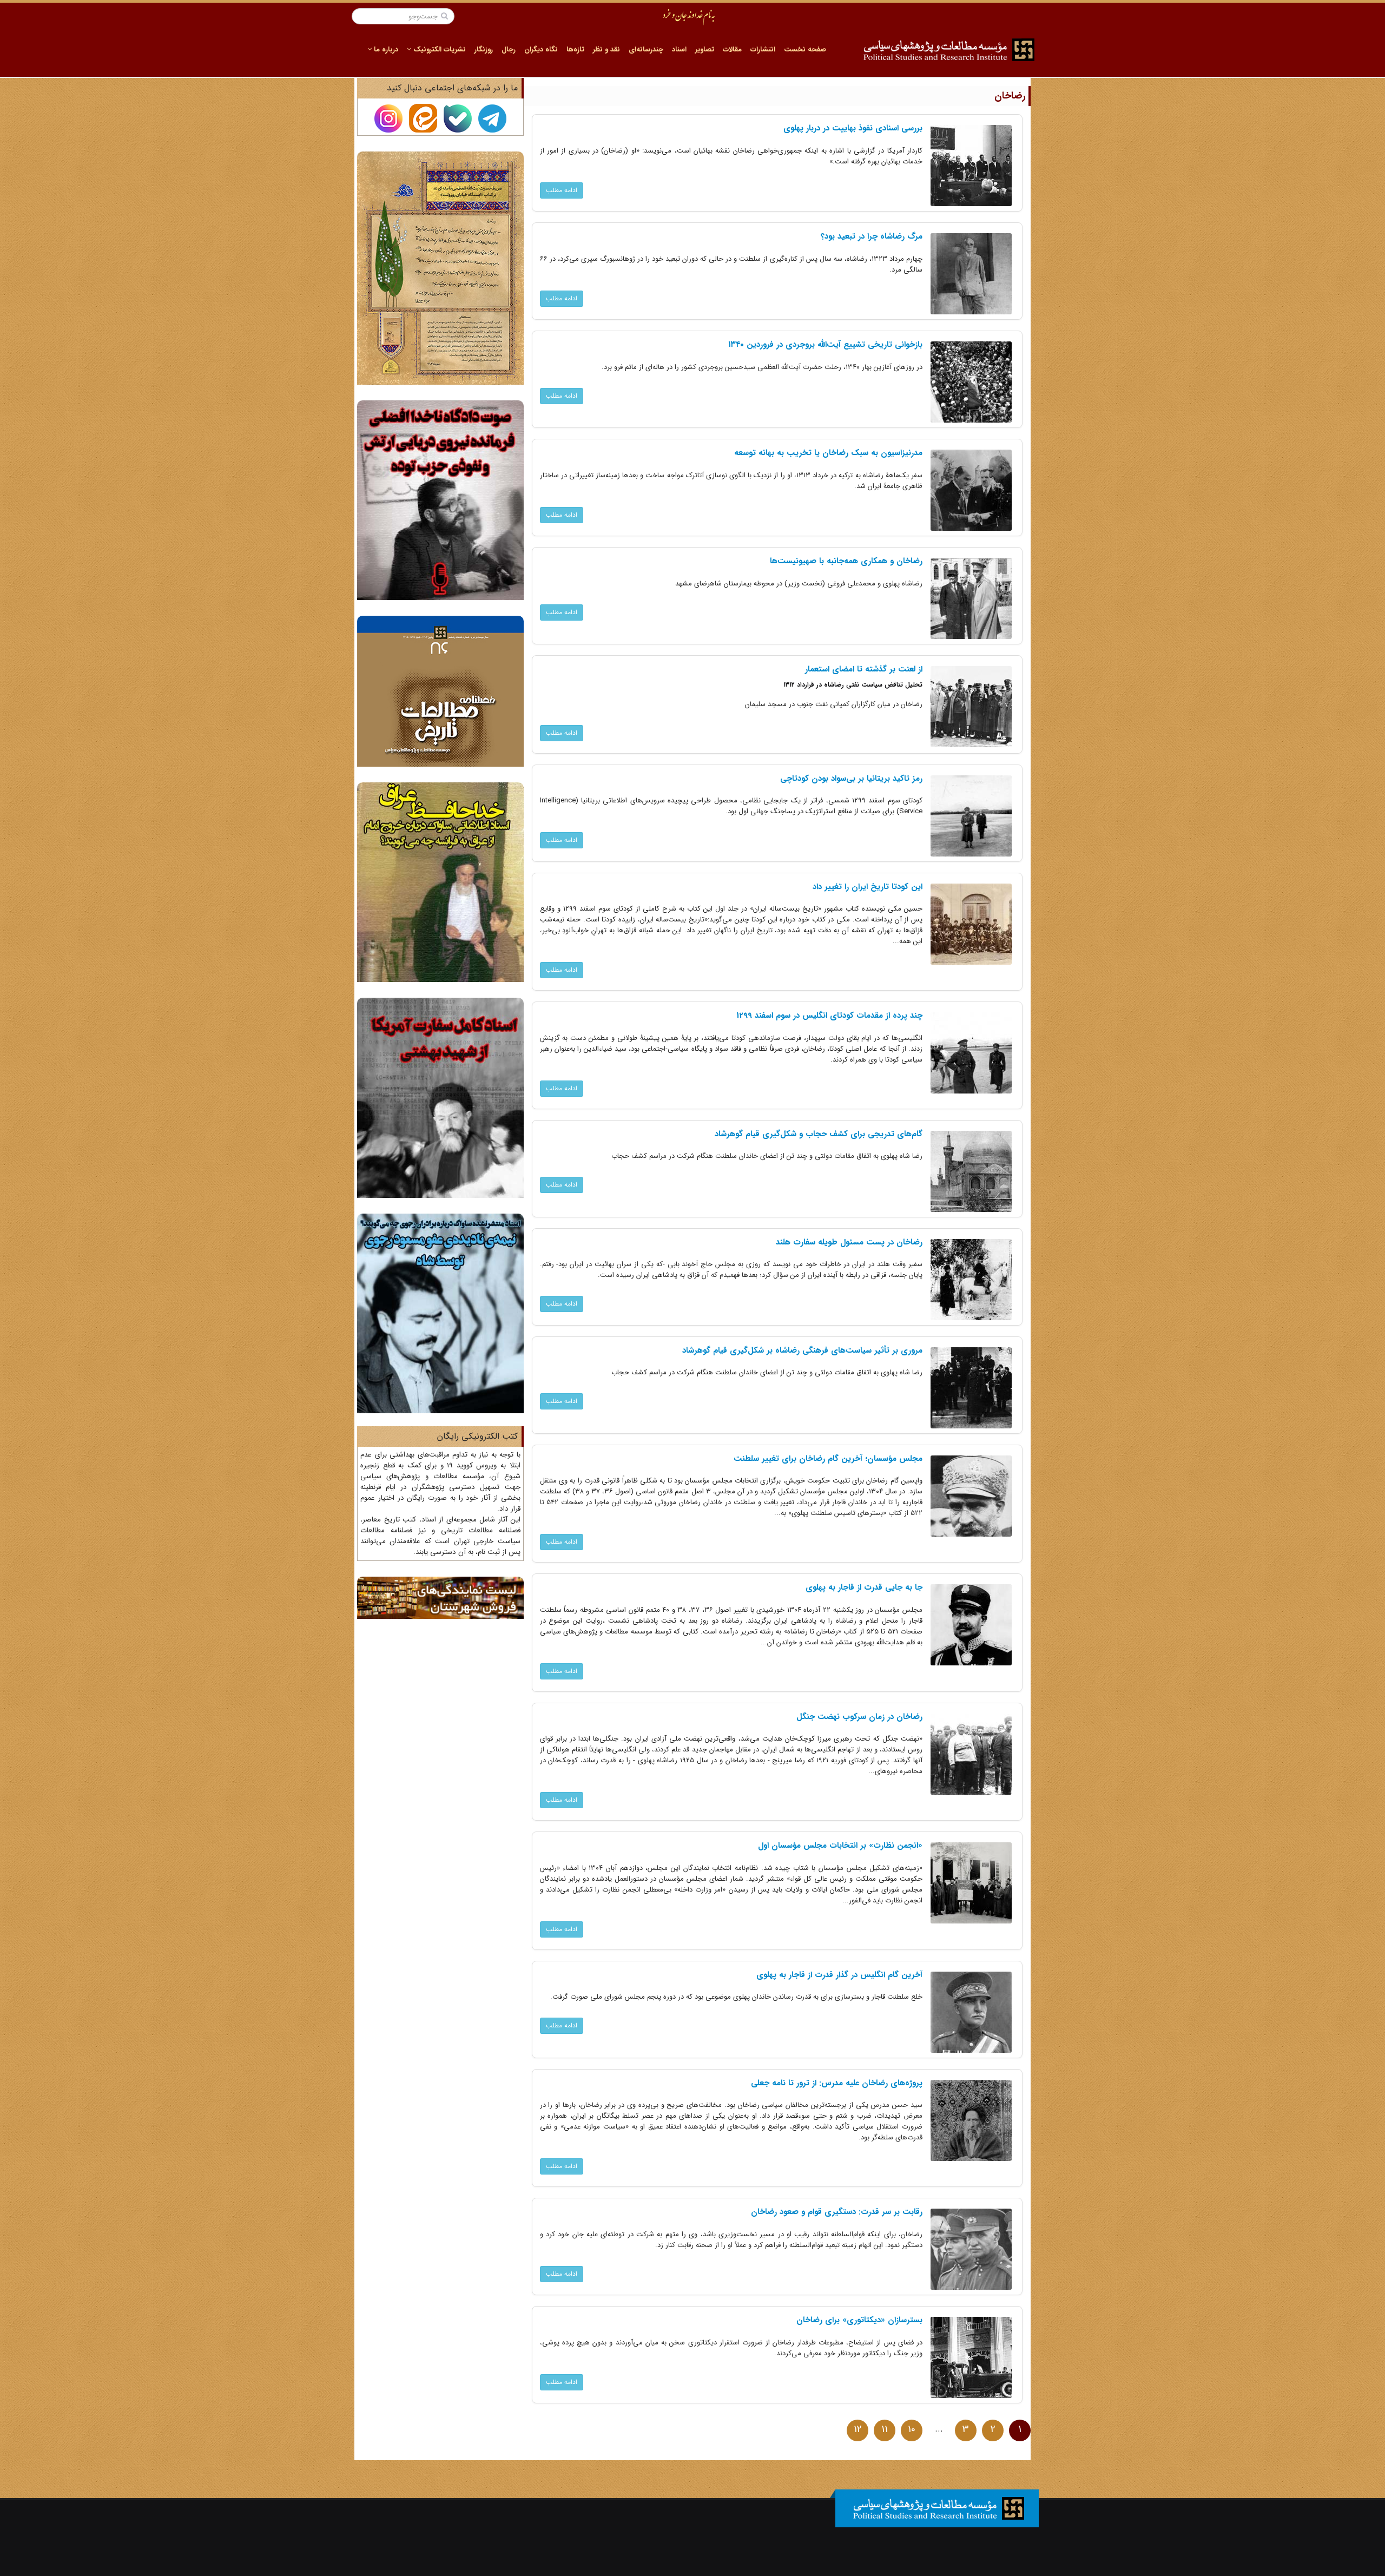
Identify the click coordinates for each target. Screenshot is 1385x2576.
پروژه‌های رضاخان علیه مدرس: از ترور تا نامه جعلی (837, 2083)
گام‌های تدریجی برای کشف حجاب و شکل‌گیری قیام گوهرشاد (819, 1134)
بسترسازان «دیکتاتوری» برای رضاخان (859, 2320)
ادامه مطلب (562, 190)
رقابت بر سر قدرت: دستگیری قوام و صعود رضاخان (837, 2212)
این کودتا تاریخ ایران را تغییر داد (868, 887)
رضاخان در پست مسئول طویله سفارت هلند (849, 1242)
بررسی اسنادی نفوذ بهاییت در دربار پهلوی (853, 128)
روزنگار (484, 50)
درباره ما (385, 50)
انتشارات (763, 50)
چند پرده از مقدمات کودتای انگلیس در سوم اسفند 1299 (829, 1016)
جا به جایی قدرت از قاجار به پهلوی (864, 1587)
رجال (509, 50)
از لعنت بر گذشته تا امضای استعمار (864, 669)
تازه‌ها (575, 50)
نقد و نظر (606, 50)
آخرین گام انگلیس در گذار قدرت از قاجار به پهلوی (839, 1975)
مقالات (732, 50)
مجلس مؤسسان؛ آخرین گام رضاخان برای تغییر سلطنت (828, 1459)
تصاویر (705, 50)
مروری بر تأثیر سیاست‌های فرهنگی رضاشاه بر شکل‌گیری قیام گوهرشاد (802, 1350)
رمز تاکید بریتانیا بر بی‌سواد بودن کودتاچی (851, 779)
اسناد (679, 50)
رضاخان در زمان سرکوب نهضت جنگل (859, 1717)
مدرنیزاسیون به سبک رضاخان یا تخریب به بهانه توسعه (828, 453)
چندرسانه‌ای (646, 50)
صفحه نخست (805, 50)
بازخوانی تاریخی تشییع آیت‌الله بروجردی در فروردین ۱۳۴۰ (825, 345)
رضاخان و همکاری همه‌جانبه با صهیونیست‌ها (846, 561)
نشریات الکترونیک (438, 50)
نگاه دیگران (541, 50)
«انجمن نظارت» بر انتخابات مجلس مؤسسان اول (840, 1846)
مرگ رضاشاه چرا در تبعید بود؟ (872, 236)
